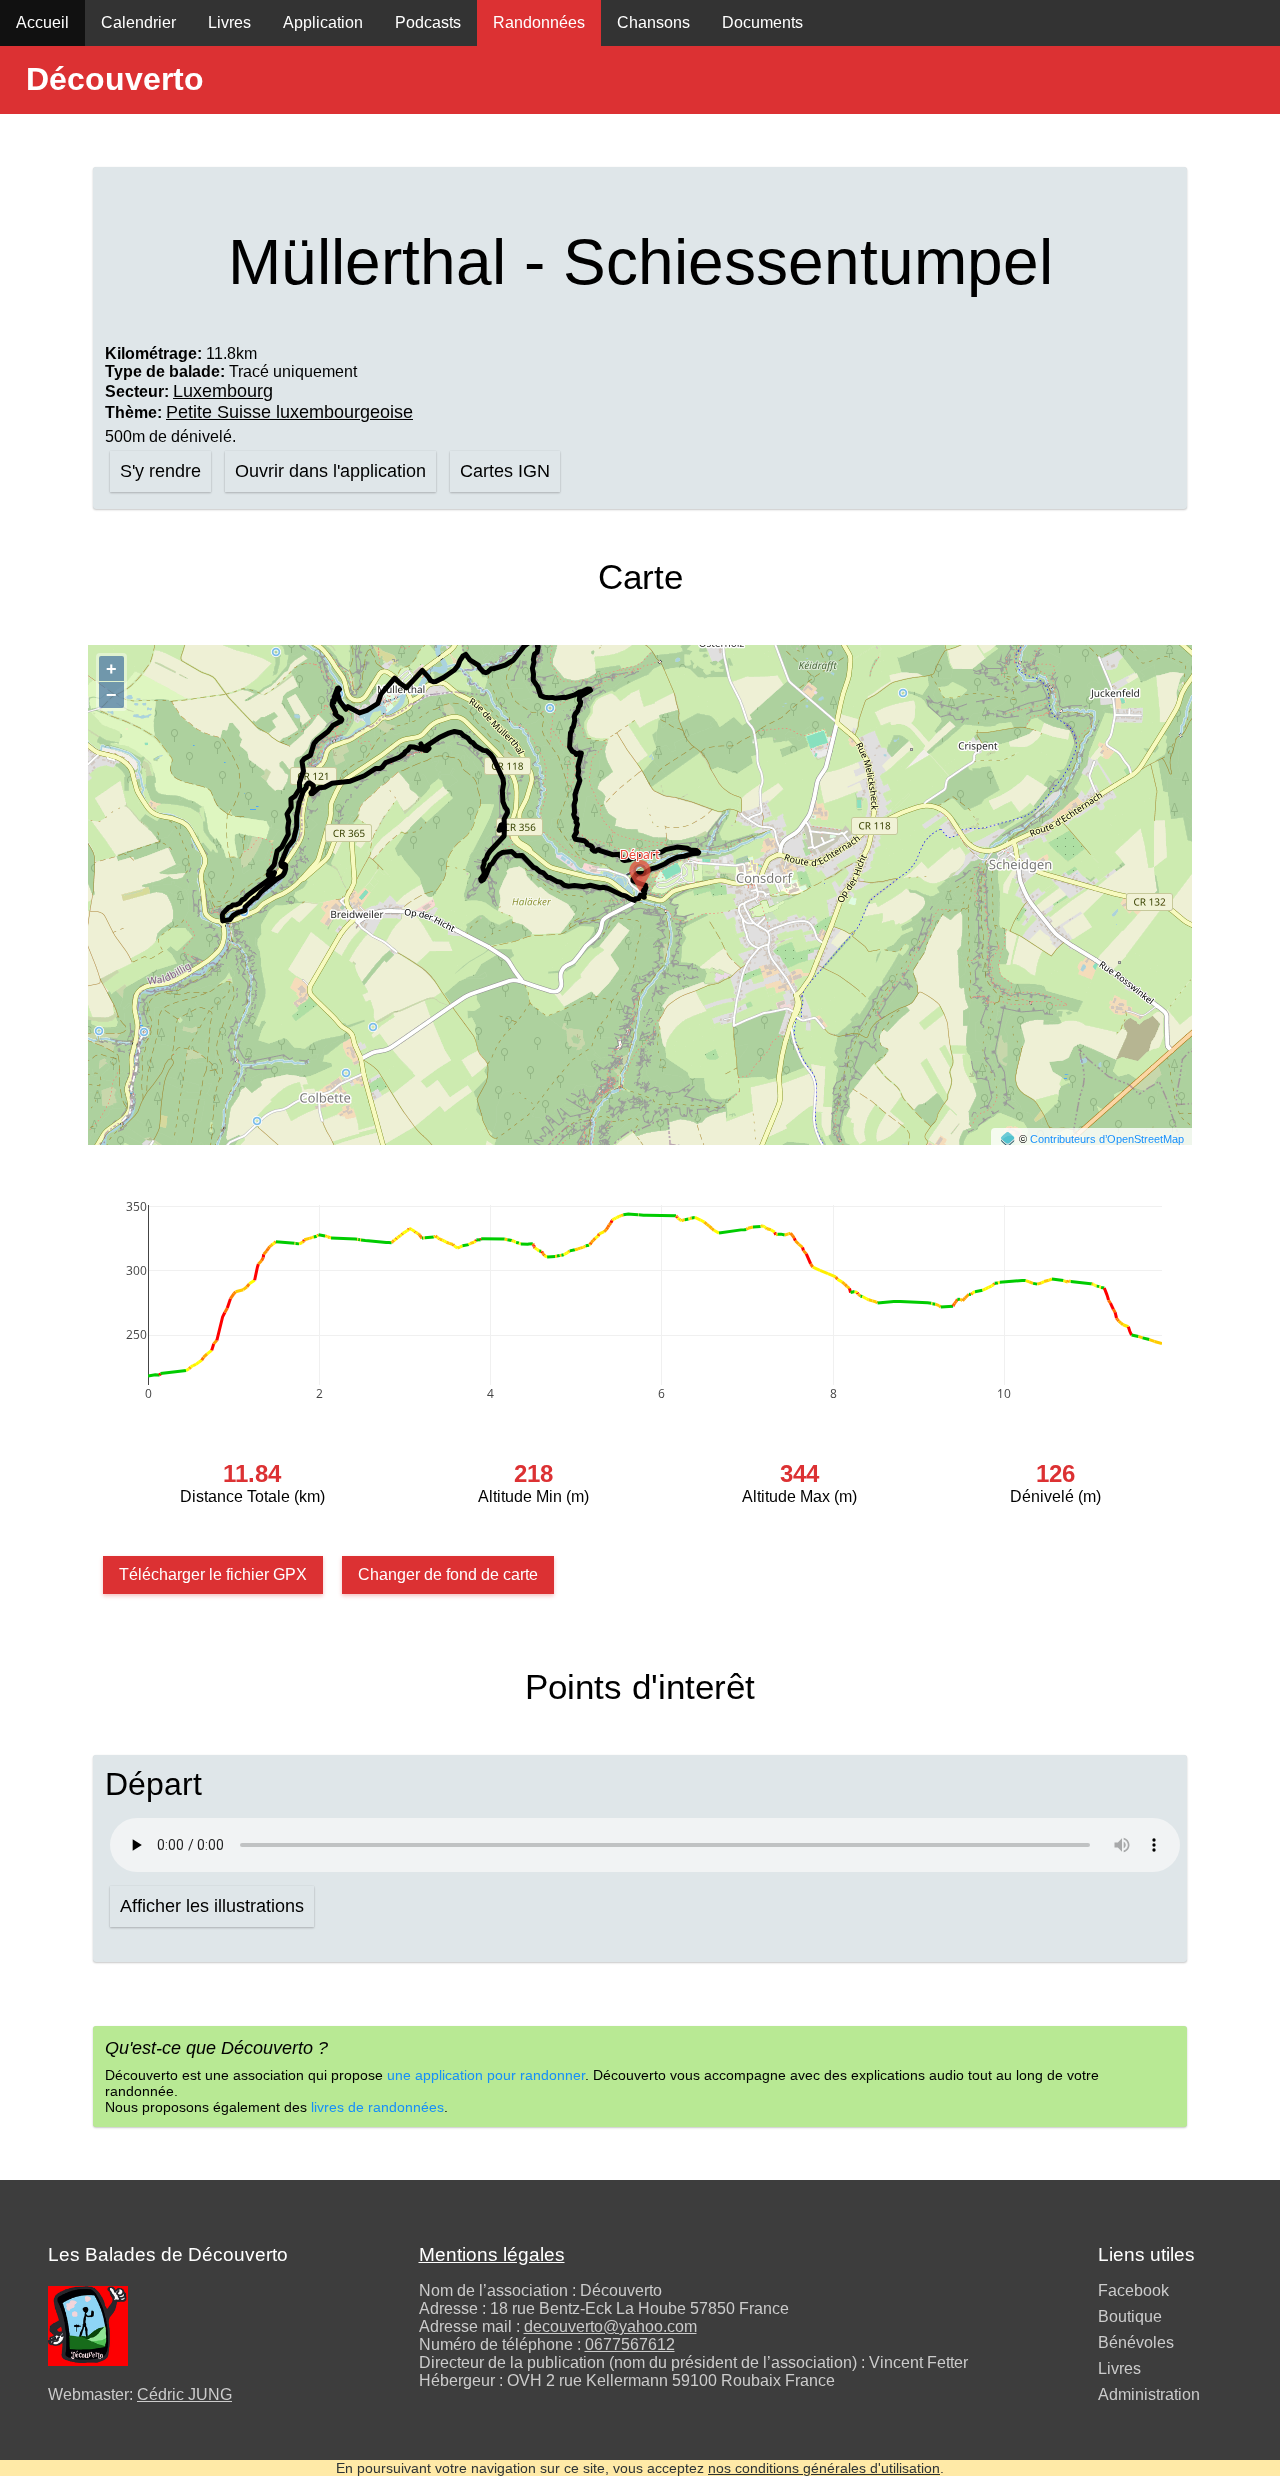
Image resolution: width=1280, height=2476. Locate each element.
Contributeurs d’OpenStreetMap (1107, 1139)
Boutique (1130, 2316)
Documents (762, 22)
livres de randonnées (377, 2107)
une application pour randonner (486, 2075)
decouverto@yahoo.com (610, 2326)
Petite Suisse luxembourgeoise (289, 412)
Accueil (42, 22)
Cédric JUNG (184, 2394)
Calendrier (138, 22)
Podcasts (428, 22)
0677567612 (630, 2344)
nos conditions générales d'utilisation (824, 2468)
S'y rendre (160, 471)
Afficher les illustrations (212, 1906)
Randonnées (539, 22)
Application (323, 22)
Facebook (1133, 2290)
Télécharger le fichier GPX (213, 1574)
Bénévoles (1136, 2342)
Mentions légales (492, 2254)
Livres (229, 22)
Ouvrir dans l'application (330, 471)
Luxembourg (223, 391)
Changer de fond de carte (448, 1574)
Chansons (653, 22)
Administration (1149, 2394)
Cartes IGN (505, 471)
